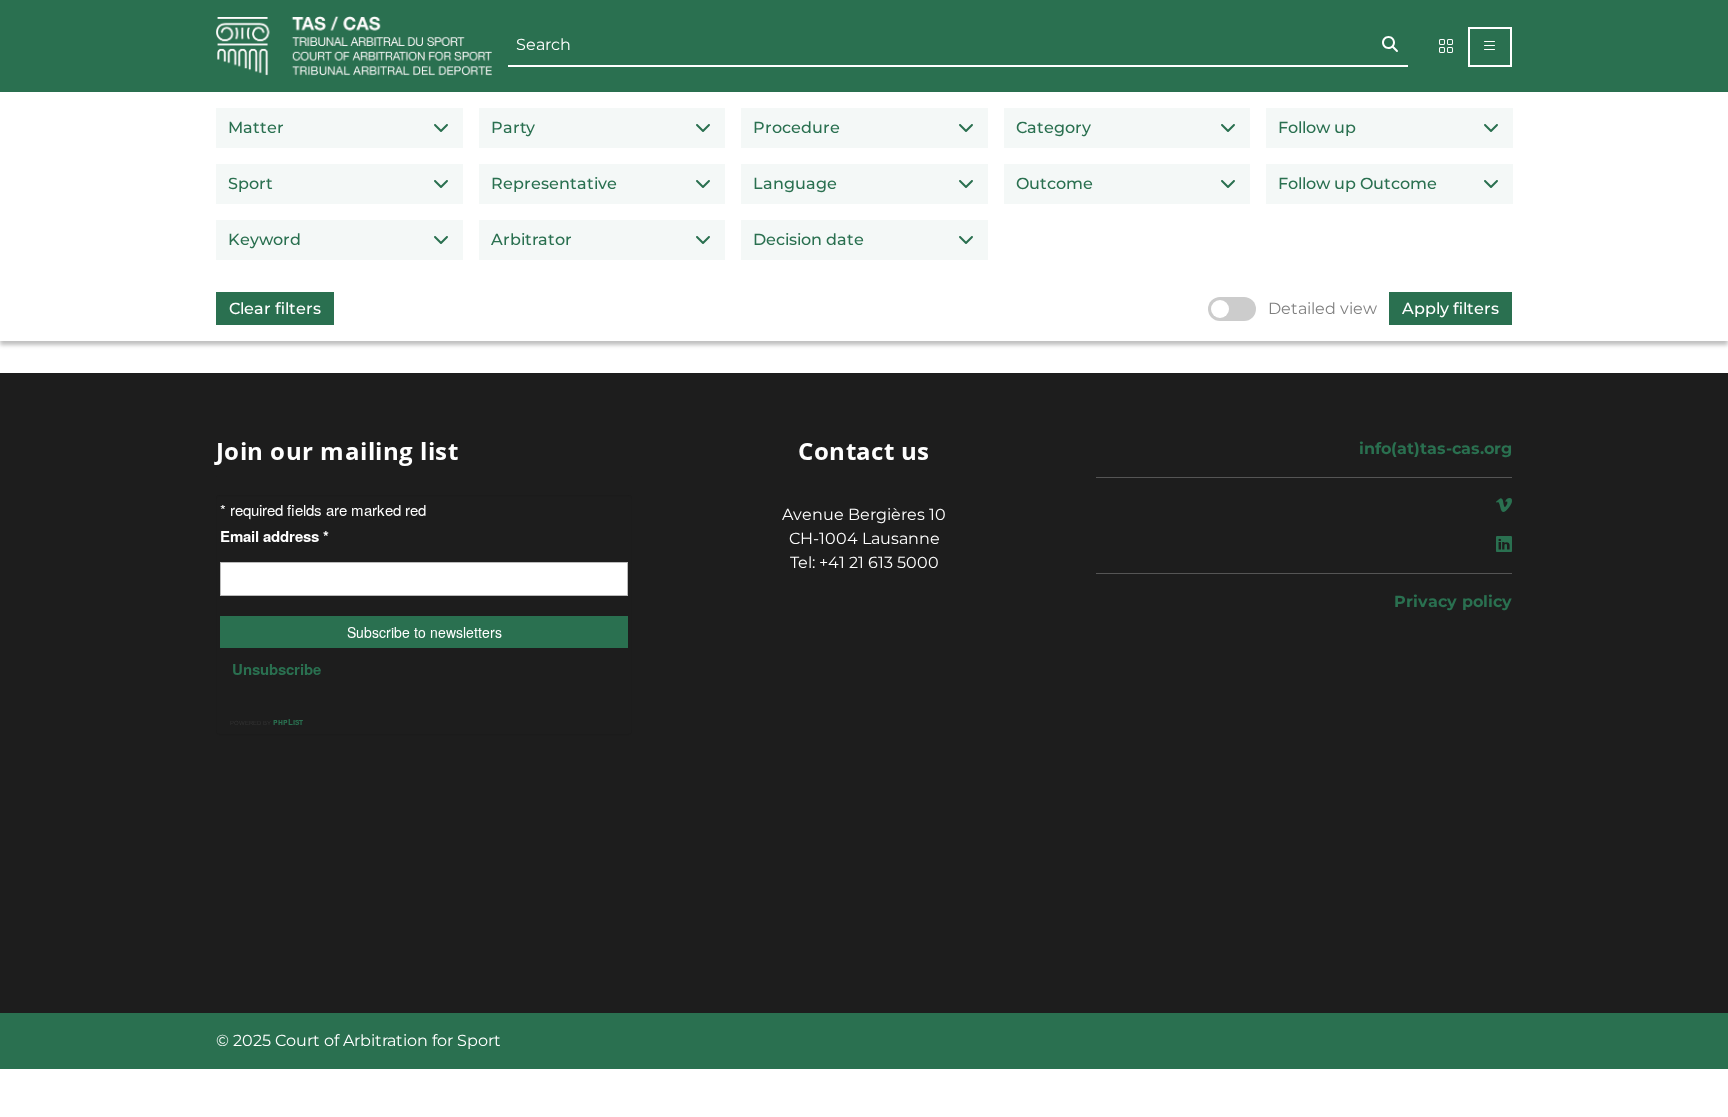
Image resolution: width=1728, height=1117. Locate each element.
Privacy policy (1453, 601)
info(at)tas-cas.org (1435, 448)
